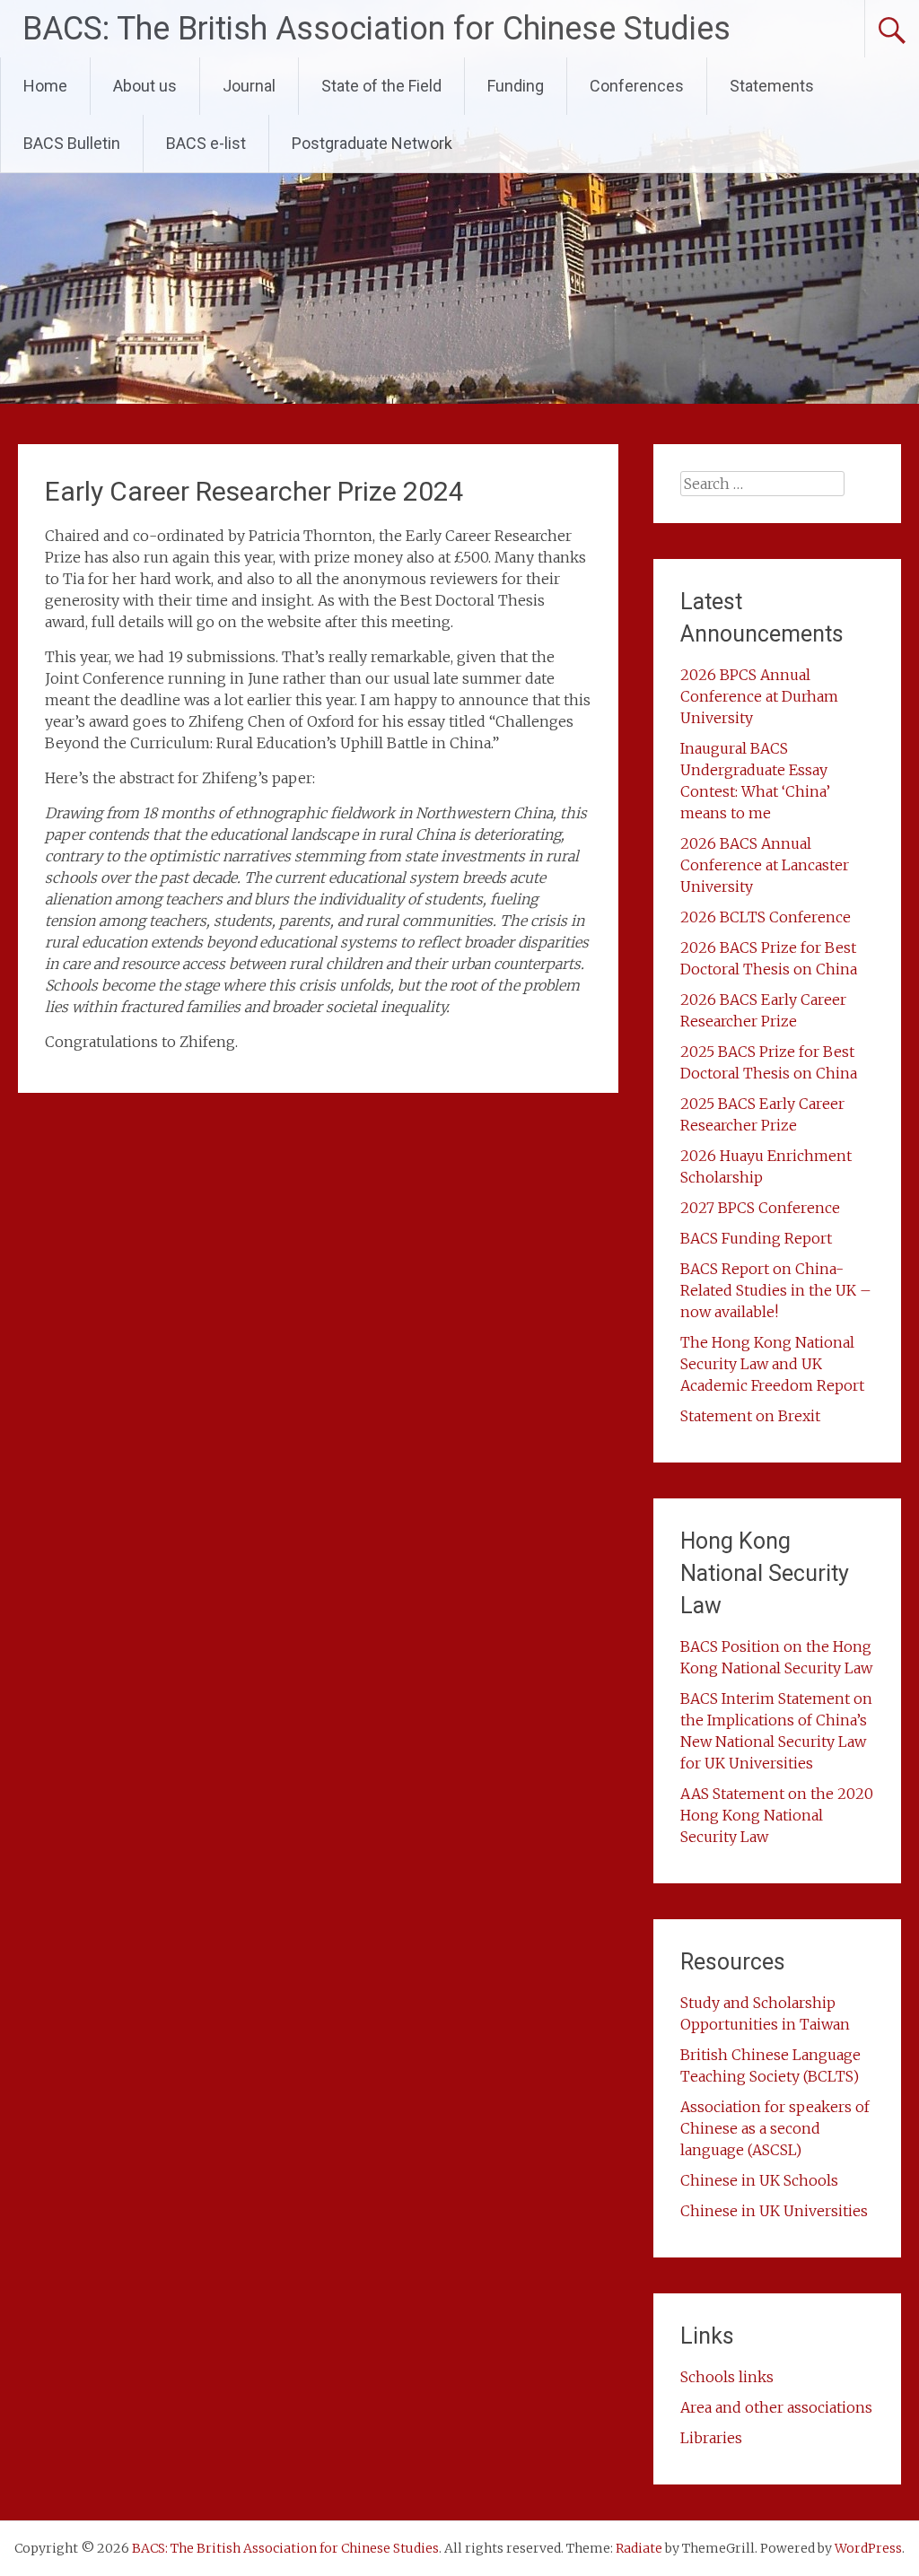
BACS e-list (206, 143)
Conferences (637, 86)
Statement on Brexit (750, 1416)
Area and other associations (776, 2407)
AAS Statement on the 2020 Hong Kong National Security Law (777, 1815)
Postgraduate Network (372, 143)
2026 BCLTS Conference (766, 917)
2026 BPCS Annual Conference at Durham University (759, 696)
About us (145, 86)
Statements (772, 86)
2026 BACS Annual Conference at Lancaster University (765, 865)
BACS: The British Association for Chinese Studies (376, 29)
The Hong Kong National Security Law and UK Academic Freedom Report (772, 1364)
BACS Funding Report (756, 1238)
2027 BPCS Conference (760, 1208)
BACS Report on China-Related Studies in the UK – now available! (776, 1290)
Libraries (711, 2438)
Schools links (727, 2377)
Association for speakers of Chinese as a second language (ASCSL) (775, 2128)
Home (45, 86)
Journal (249, 86)
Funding (516, 86)
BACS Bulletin (72, 143)
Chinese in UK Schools (759, 2180)
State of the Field (381, 86)
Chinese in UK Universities (774, 2211)
